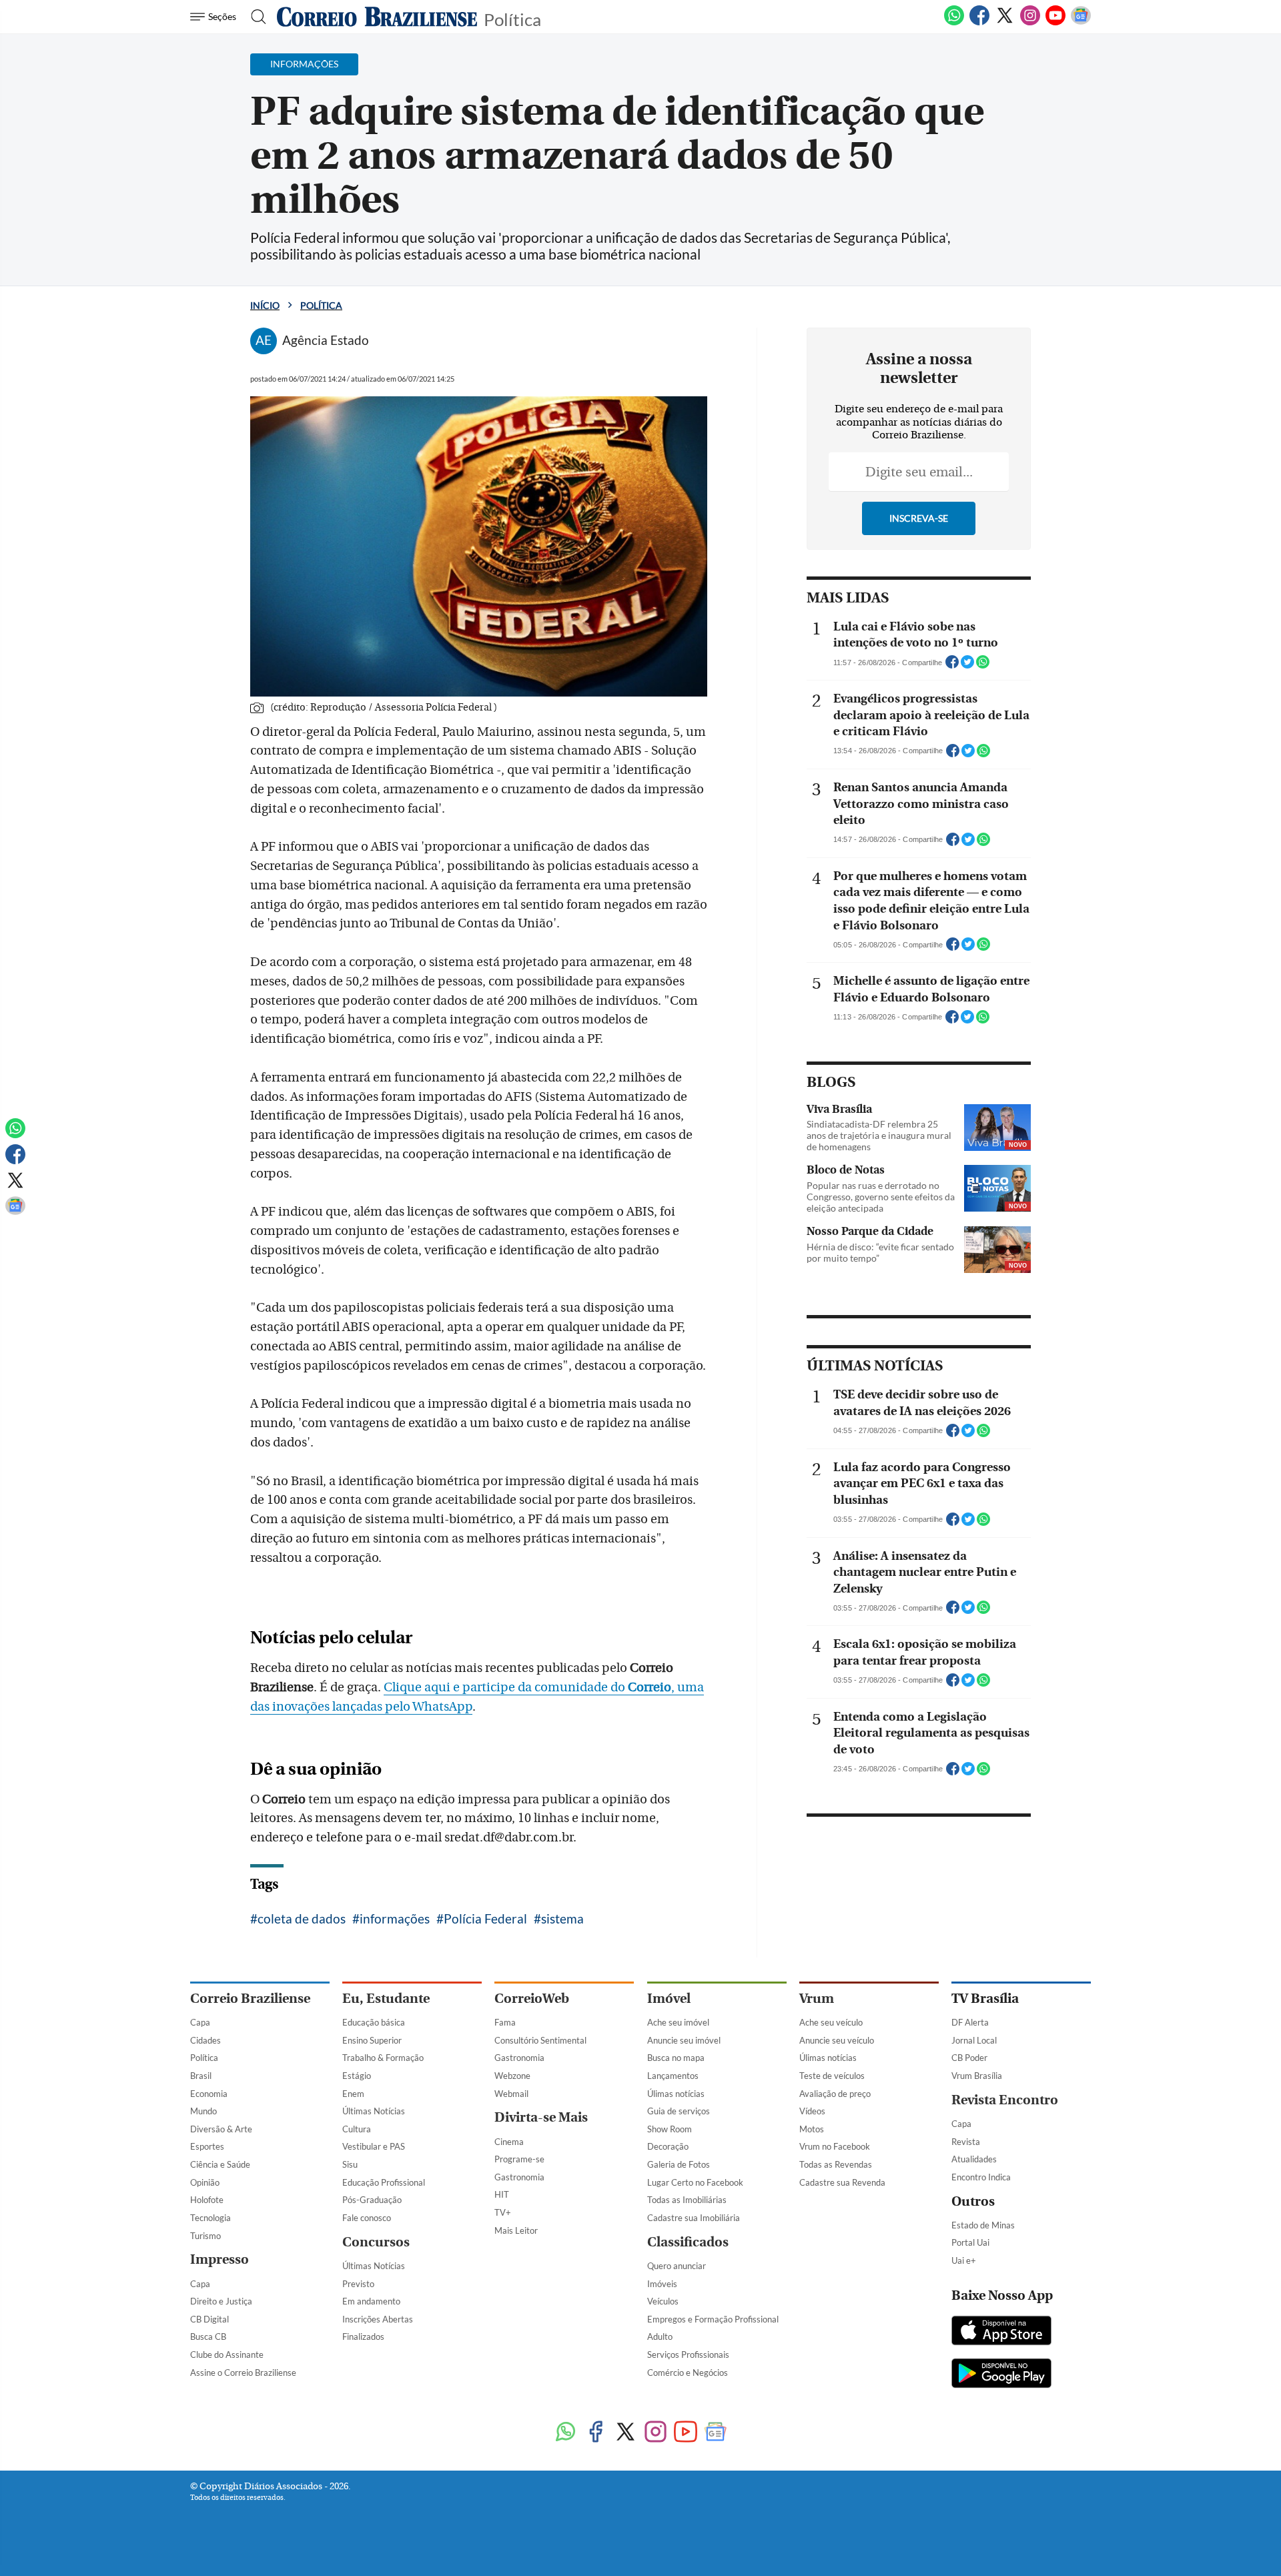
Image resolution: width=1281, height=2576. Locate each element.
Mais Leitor (516, 2230)
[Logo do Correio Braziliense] (377, 17)
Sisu (350, 2164)
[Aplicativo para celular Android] (1001, 2375)
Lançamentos (673, 2076)
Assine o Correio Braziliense (243, 2373)
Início (265, 305)
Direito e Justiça (221, 2301)
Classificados (688, 2242)
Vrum (817, 1999)
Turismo (205, 2236)
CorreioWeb (532, 1999)
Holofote (207, 2200)
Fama (505, 2022)
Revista (966, 2142)
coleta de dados (302, 1918)
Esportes (207, 2146)
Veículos (663, 2301)
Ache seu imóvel (678, 2022)
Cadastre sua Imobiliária (694, 2218)
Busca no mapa (676, 2058)
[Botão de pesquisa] (255, 17)
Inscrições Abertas (378, 2319)
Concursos (376, 2242)
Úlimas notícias (676, 2094)
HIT (502, 2194)
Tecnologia (210, 2218)
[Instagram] (1030, 23)
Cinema (509, 2142)
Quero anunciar (677, 2266)
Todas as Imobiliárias (687, 2200)
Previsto (358, 2284)
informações (395, 1918)
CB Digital (209, 2319)
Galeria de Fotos (679, 2164)
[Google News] (1081, 23)
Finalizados (363, 2336)
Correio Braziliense (250, 1999)
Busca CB (208, 2336)
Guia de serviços (679, 2111)
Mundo (203, 2111)
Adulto (660, 2336)
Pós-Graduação (372, 2200)
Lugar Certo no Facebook (695, 2182)
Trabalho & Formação (383, 2058)
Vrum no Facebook (835, 2146)
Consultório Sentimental (540, 2040)
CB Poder (969, 2058)
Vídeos (812, 2111)
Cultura (357, 2129)
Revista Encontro (1005, 2100)
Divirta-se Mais (541, 2117)
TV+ (503, 2212)
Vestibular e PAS (374, 2146)
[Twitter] (1005, 23)
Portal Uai (970, 2242)
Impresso (220, 2259)
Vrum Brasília (977, 2076)
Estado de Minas (983, 2225)
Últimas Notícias (374, 2111)
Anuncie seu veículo (837, 2040)
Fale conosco (367, 2218)
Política (512, 18)
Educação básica (374, 2022)
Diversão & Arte (221, 2129)
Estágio (357, 2076)
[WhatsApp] (954, 23)
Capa (200, 2022)
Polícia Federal (485, 1918)
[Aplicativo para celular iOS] (1001, 2332)
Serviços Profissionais (688, 2354)
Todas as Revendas (836, 2164)
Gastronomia (519, 2058)
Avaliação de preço (835, 2094)
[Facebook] (979, 23)
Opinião (205, 2182)
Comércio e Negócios (688, 2373)
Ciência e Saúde (220, 2164)
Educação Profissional (384, 2182)
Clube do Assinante (227, 2354)
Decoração (668, 2146)
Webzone (512, 2076)
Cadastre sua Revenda (842, 2182)
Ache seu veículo (831, 2022)
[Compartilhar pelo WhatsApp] (983, 666)
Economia (209, 2094)
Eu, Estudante (386, 1999)
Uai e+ (964, 2260)
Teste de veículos (832, 2076)
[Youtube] (1055, 23)
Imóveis (662, 2284)
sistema (562, 1918)
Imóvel (669, 1999)
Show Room (670, 2129)
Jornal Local (974, 2040)
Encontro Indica (981, 2177)
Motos (812, 2129)
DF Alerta (970, 2022)
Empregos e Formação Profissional (713, 2319)
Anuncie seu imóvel (684, 2040)
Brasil (201, 2076)
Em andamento (371, 2301)
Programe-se (519, 2159)
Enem (353, 2094)
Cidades (205, 2040)
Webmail (511, 2094)
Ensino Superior (372, 2040)
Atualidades (974, 2159)
